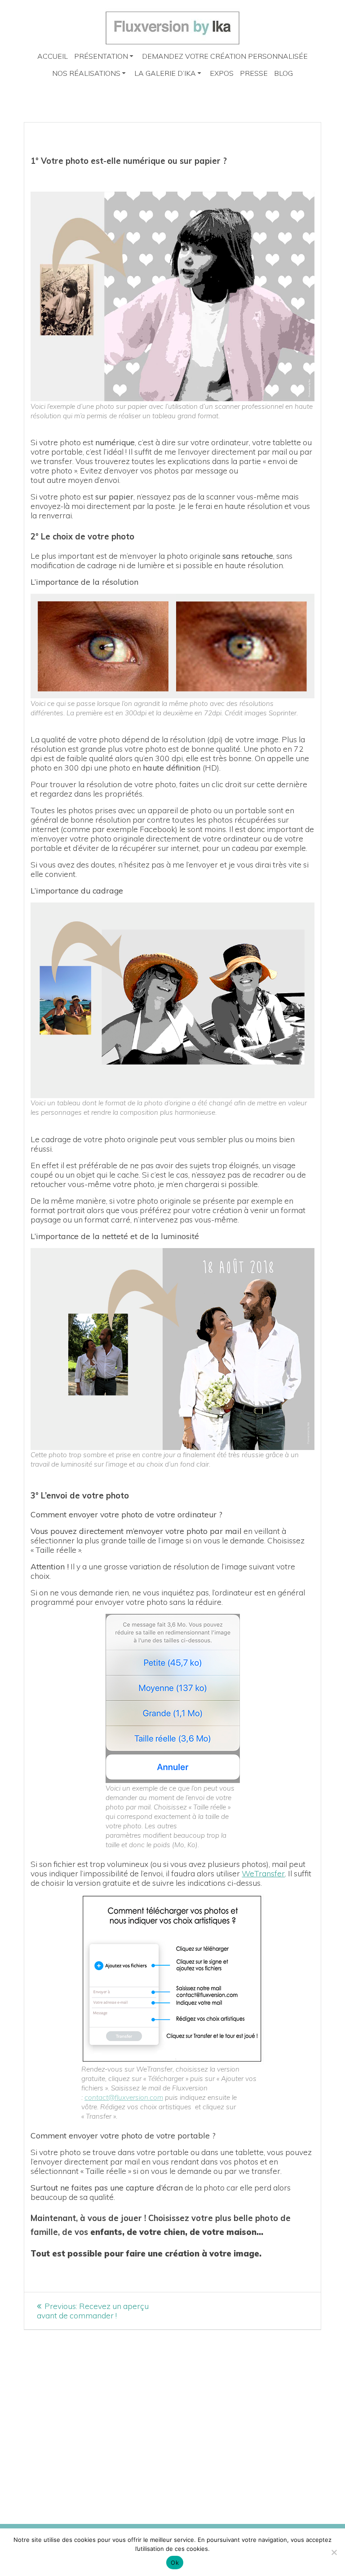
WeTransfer (263, 1873)
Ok (175, 2563)
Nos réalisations (86, 73)
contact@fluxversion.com (124, 2097)
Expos (222, 73)
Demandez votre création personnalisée (225, 56)
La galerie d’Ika (165, 73)
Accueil (53, 56)
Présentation (101, 56)
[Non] (334, 2552)
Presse (254, 73)
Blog (283, 73)
